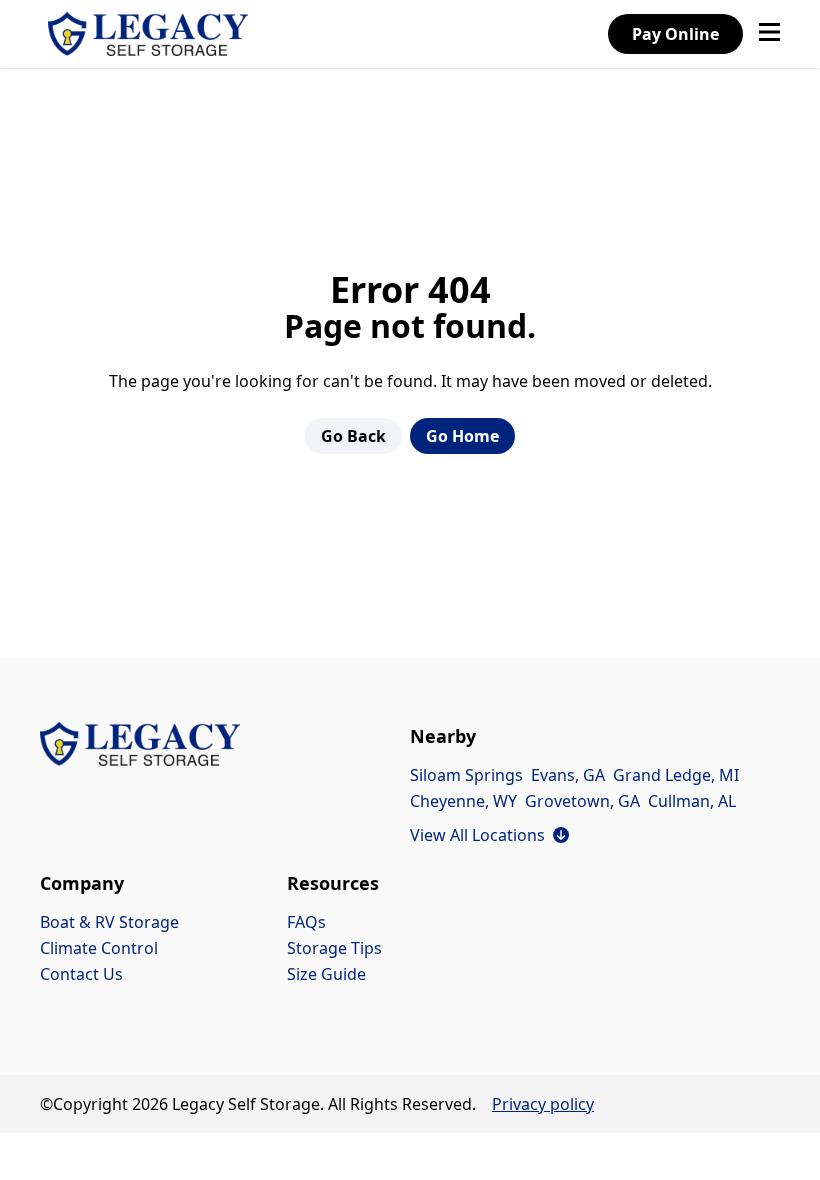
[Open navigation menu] (769, 34)
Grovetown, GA (582, 801)
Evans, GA (568, 775)
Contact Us (81, 974)
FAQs (306, 922)
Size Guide (326, 974)
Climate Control (99, 948)
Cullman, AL (692, 801)
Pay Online (675, 34)
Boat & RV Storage (109, 922)
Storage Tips (334, 948)
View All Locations (489, 835)
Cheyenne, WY (463, 801)
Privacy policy (543, 1104)
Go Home (462, 436)
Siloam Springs (466, 775)
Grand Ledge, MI (676, 775)
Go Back (353, 436)
